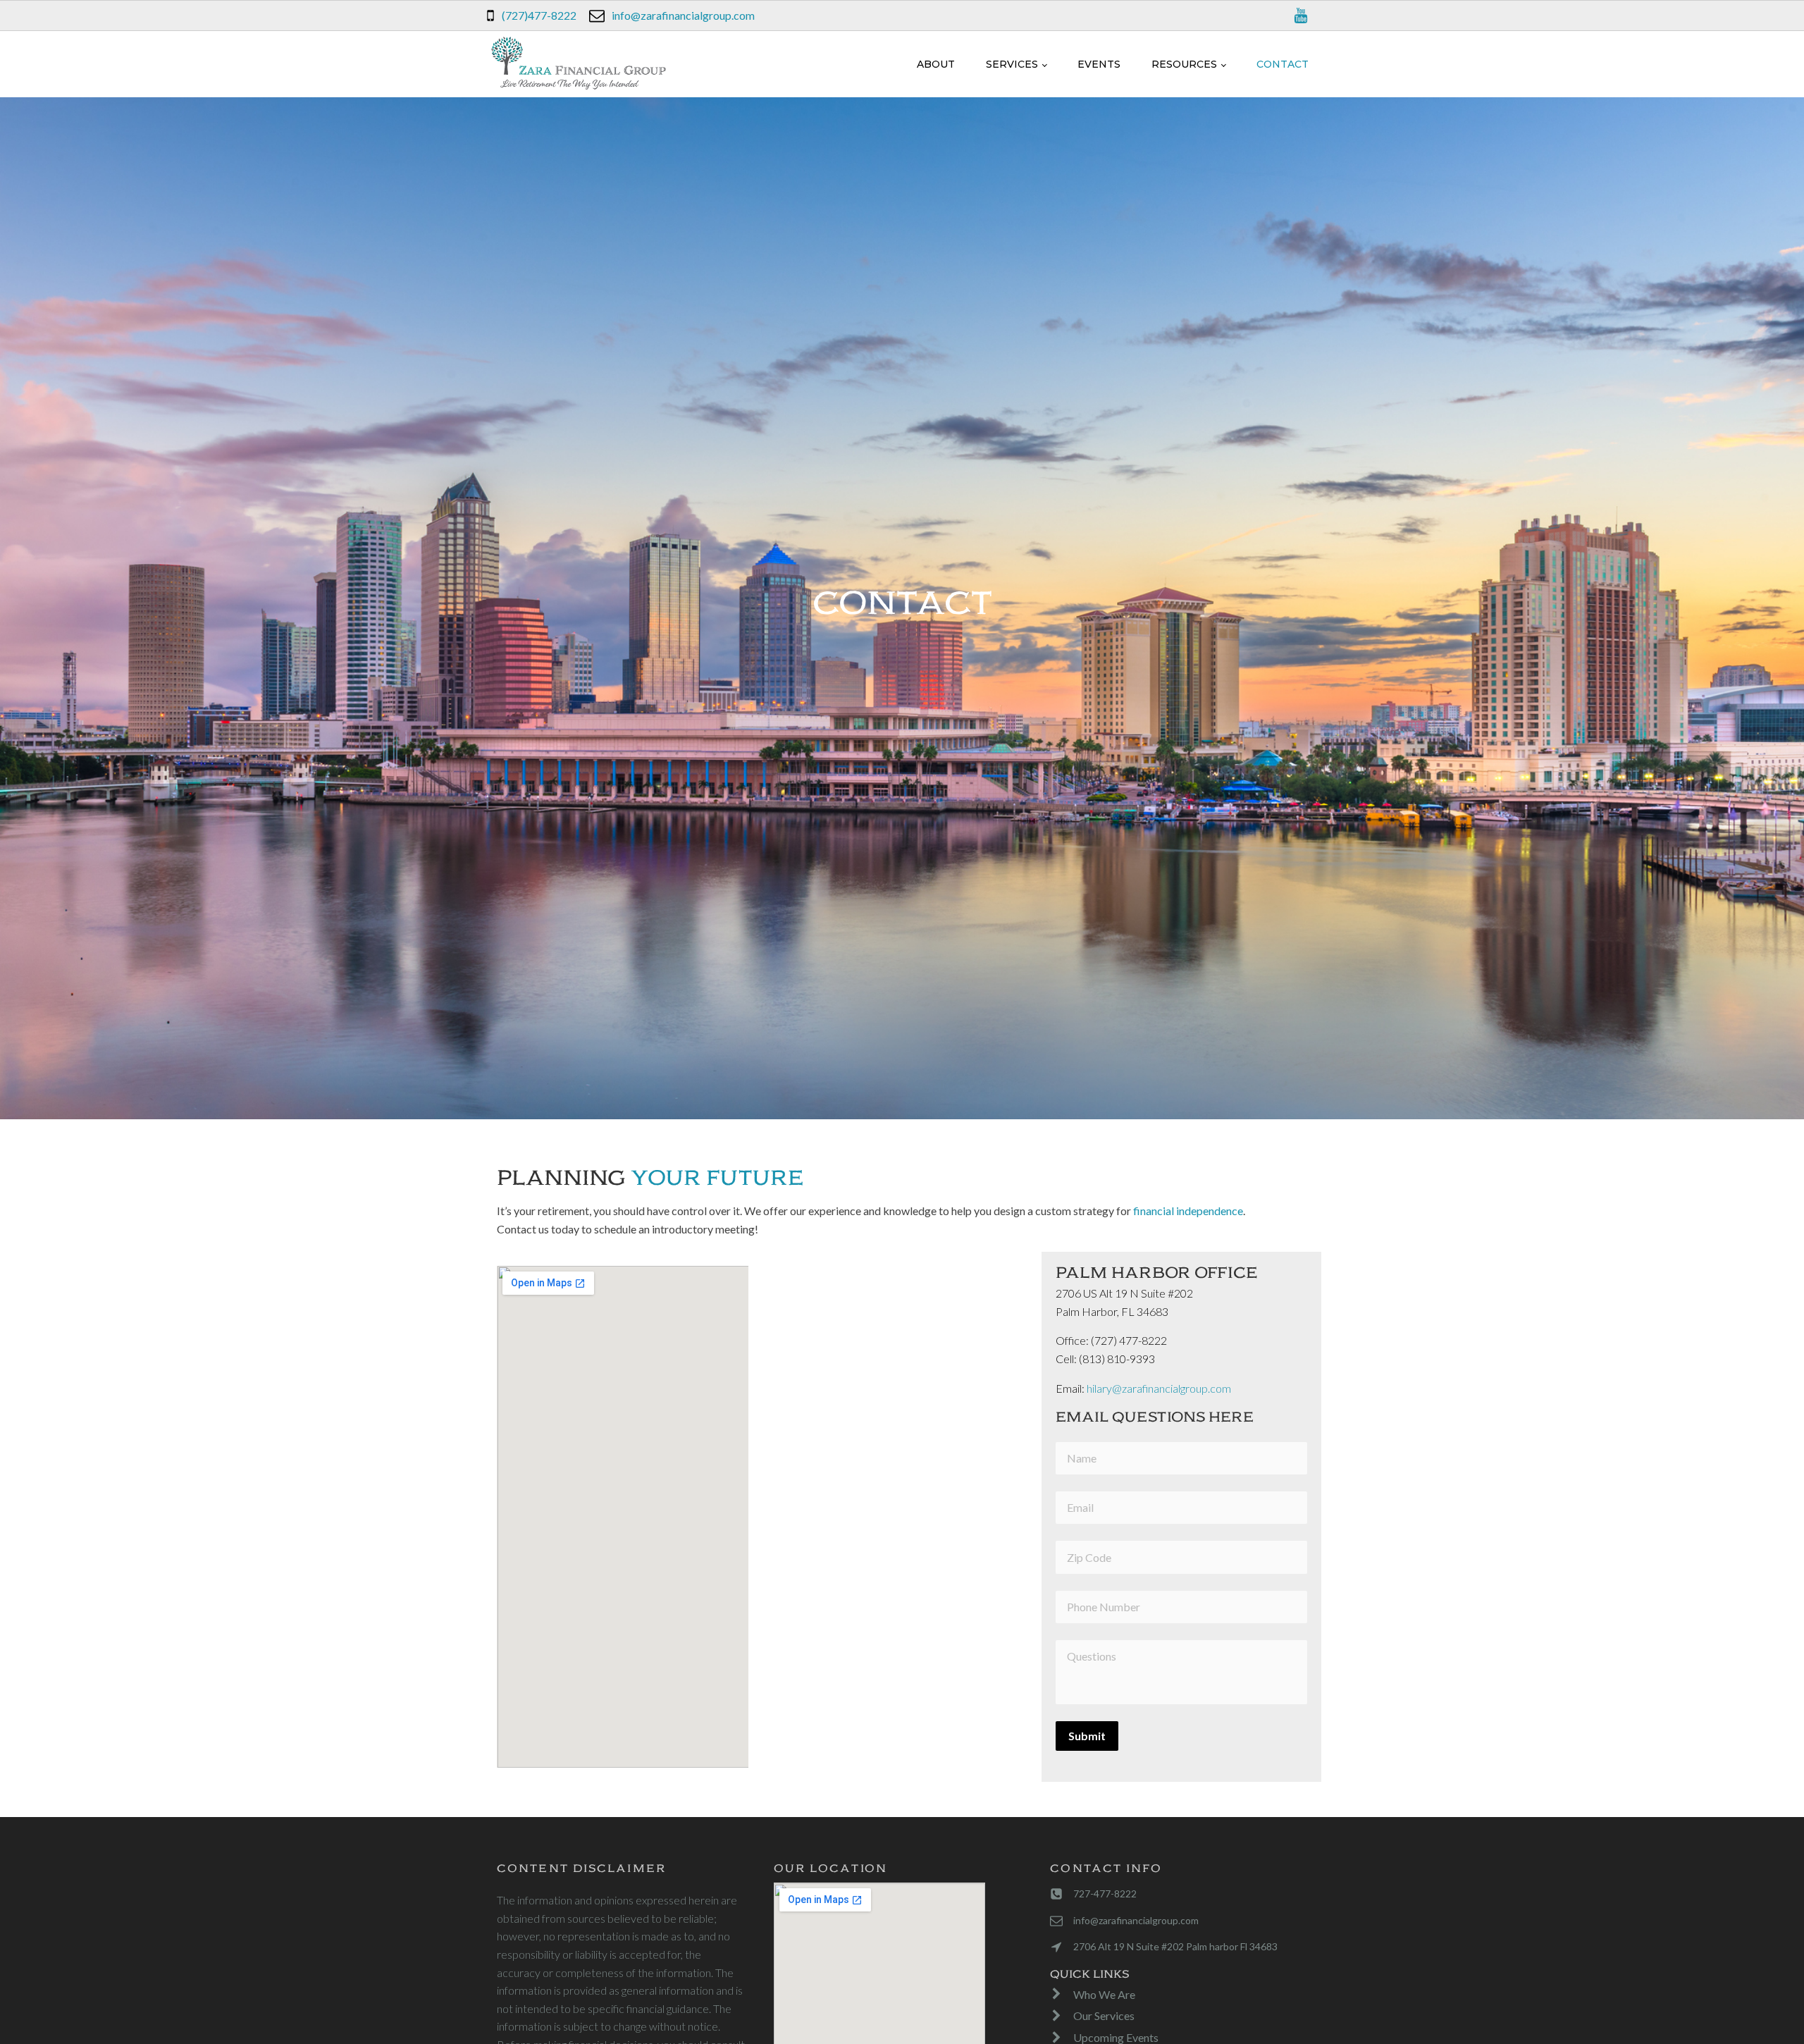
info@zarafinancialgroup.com (683, 15)
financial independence (1188, 1211)
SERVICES (1012, 64)
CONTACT (1283, 64)
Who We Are (1104, 1994)
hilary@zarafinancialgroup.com (1159, 1388)
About (936, 64)
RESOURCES (1184, 64)
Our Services (1104, 2015)
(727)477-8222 (539, 15)
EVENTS (1099, 64)
